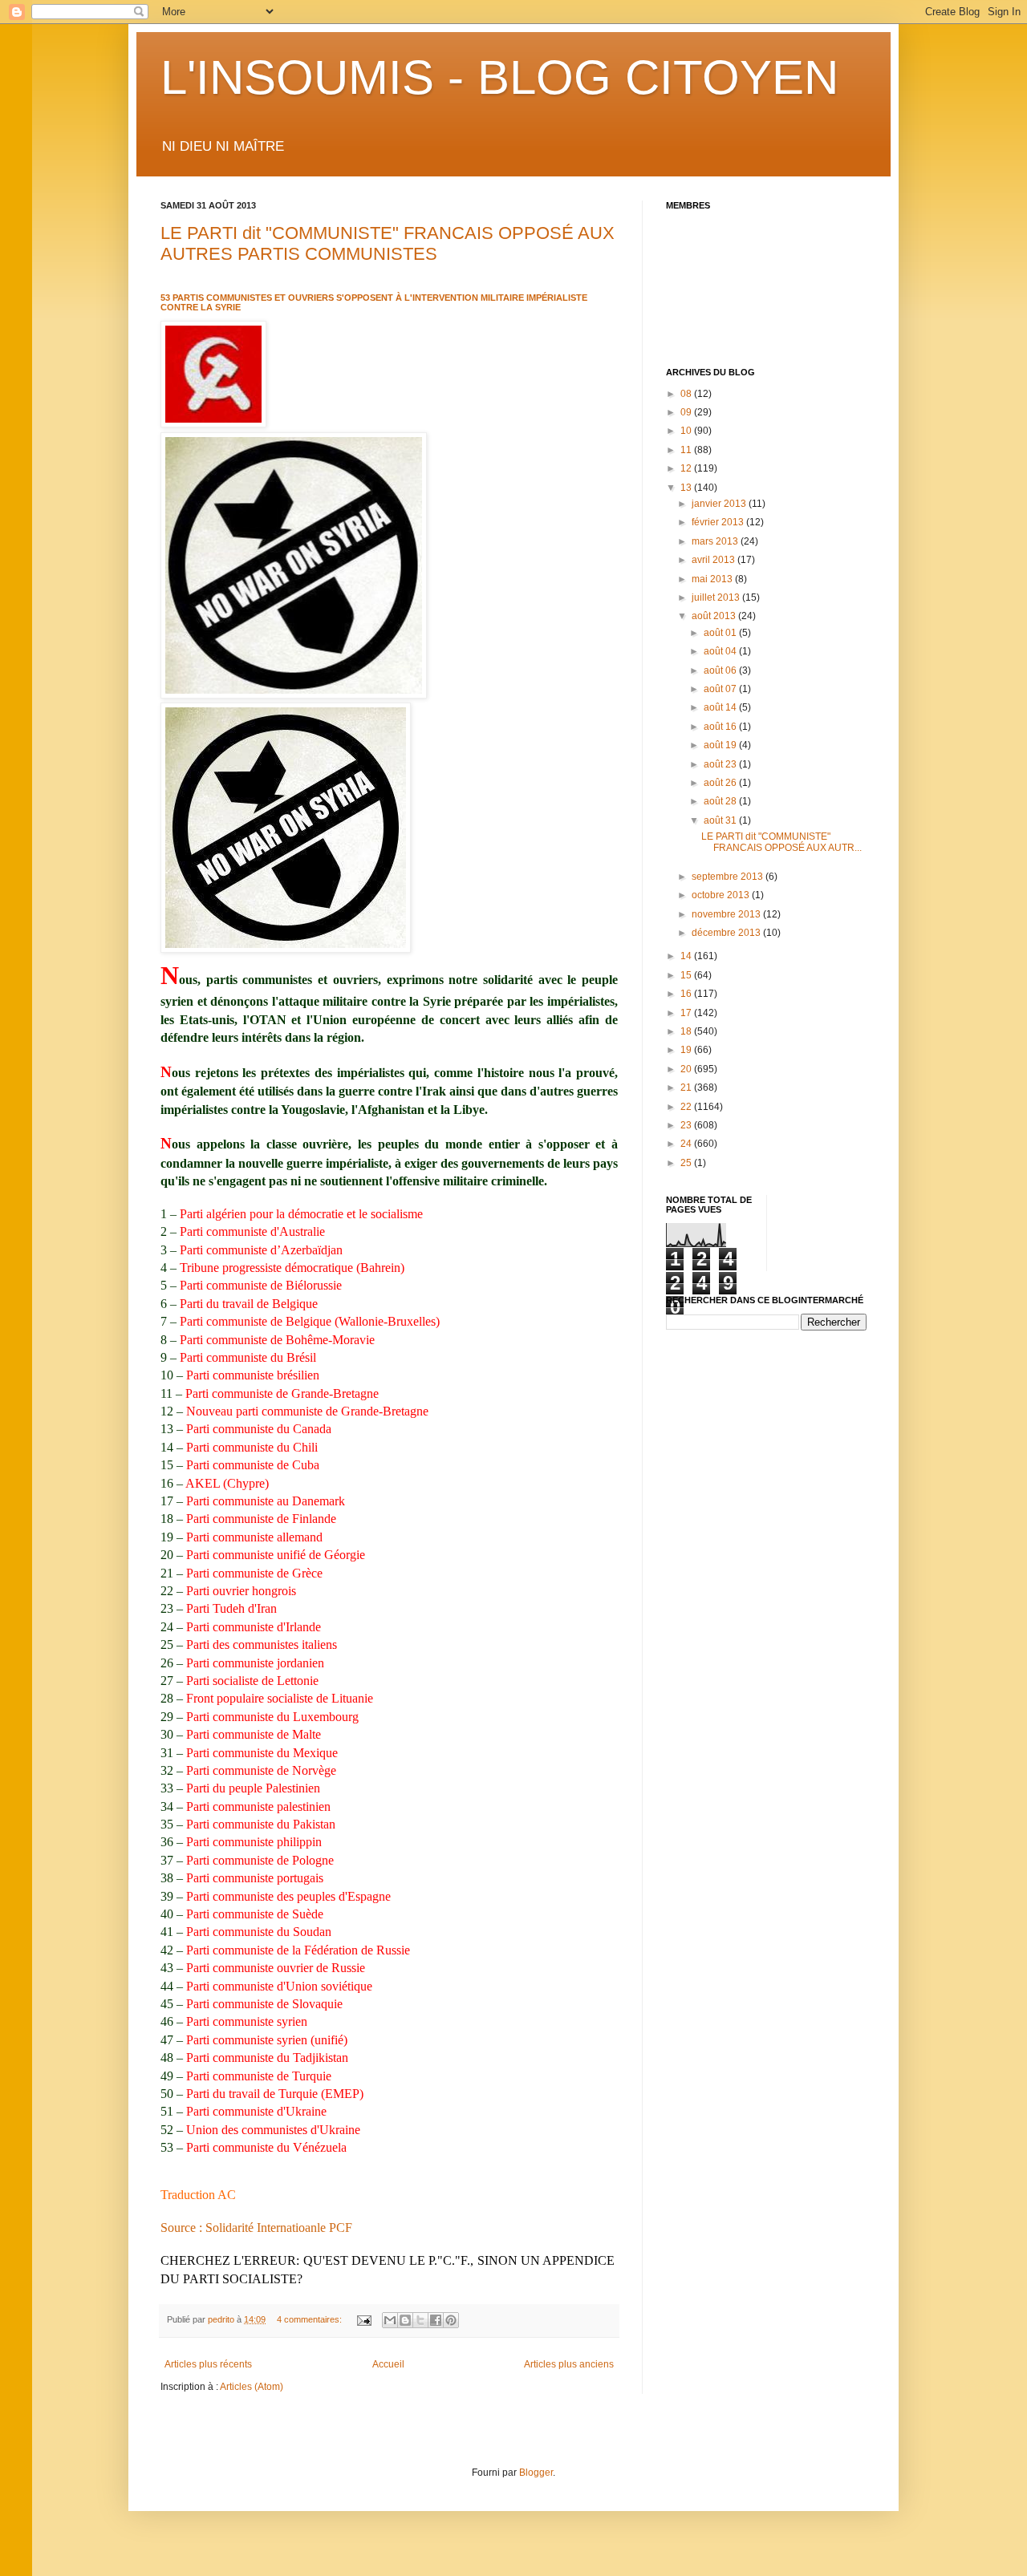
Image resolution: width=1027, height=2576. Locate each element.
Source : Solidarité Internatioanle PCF (256, 2228)
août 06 (721, 670)
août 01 (721, 633)
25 (687, 1163)
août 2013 (715, 616)
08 (687, 394)
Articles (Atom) (252, 2387)
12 (687, 468)
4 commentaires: (311, 2319)
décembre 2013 (727, 933)
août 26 (721, 783)
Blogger (536, 2473)
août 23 (721, 764)
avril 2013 (714, 560)
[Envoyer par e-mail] (390, 2320)
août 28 (721, 801)
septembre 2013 (729, 877)
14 (687, 956)
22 (687, 1107)
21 (687, 1088)
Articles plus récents (208, 2364)
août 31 (721, 820)
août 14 (721, 707)
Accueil (388, 2364)
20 (687, 1069)
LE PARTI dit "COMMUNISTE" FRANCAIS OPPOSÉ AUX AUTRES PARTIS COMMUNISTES (388, 243)
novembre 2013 (727, 914)
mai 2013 (713, 579)
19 (687, 1050)
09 (687, 412)
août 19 (721, 745)
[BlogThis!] (405, 2320)
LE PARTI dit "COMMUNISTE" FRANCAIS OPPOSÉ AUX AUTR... (781, 842)
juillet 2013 (717, 597)
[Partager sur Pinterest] (451, 2320)
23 (687, 1125)
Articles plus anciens (569, 2364)
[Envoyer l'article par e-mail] (363, 2319)
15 (687, 975)
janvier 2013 (720, 504)
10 (687, 431)
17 (687, 1013)
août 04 (721, 651)
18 (687, 1031)
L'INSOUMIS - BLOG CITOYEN (499, 77)
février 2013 (719, 522)
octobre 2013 (722, 895)
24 (687, 1144)
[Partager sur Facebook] (436, 2320)
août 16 (721, 727)
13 (687, 488)
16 (687, 994)
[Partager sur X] (420, 2320)
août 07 (721, 689)
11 (687, 450)
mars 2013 (716, 541)
